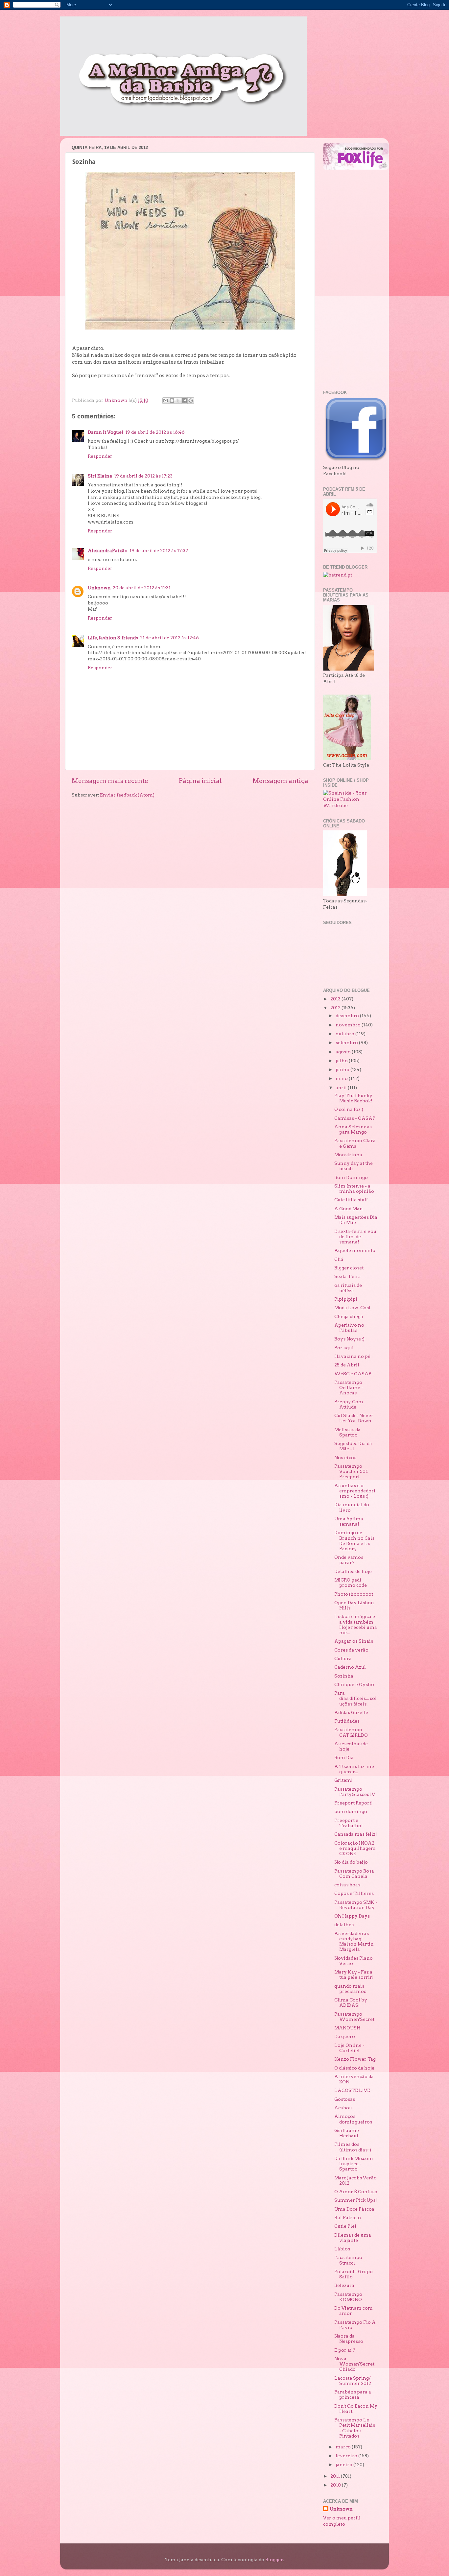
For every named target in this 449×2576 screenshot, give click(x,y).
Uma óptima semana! (349, 1521)
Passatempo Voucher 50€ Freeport (351, 1471)
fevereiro (347, 2456)
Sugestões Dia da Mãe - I (353, 1446)
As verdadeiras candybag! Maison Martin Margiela (354, 1941)
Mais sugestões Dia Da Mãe (356, 1220)
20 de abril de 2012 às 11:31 (142, 588)
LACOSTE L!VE (352, 2090)
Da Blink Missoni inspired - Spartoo (354, 2164)
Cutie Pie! (346, 2226)
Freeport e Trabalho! (349, 1823)
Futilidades (347, 1721)
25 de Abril (347, 1365)
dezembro (348, 1016)
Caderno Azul (350, 1667)
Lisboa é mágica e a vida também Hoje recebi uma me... (356, 1624)
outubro (345, 1034)
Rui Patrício (348, 2218)
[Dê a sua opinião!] (172, 401)
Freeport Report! (354, 1803)
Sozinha (344, 1676)
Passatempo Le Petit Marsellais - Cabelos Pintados (355, 2428)
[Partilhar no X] (178, 401)
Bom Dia (344, 1757)
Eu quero (345, 2036)
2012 (336, 1008)
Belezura (344, 2285)
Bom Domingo (351, 1177)
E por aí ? (345, 2350)
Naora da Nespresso (349, 2339)
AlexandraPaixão (108, 551)
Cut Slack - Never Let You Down (354, 1418)
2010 (336, 2485)
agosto (344, 1052)
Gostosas (345, 2099)
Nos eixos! (346, 1458)
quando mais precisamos (350, 1989)
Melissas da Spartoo (347, 1432)
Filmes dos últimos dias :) (353, 2147)
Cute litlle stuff (351, 1200)
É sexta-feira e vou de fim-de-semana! (355, 1237)
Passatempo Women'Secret (354, 2017)
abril (342, 1088)
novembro (349, 1025)
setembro (347, 1043)
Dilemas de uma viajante (353, 2238)
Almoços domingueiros (353, 2119)
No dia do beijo (351, 1862)
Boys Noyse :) (349, 1339)
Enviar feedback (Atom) (127, 795)
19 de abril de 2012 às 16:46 (155, 432)
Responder (100, 456)
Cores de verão (351, 1650)
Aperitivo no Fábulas (349, 1328)
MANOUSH (347, 2028)
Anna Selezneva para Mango (353, 1129)
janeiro (344, 2465)
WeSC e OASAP (353, 1374)
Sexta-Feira (348, 1276)
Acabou (343, 2108)
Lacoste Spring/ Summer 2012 (353, 2381)
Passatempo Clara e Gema (355, 1143)
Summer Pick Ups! (356, 2200)
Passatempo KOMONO (348, 2297)
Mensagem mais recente (110, 781)
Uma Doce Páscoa (354, 2209)
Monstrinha (348, 1155)
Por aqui (344, 1348)
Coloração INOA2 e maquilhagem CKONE (355, 1848)
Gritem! (343, 1780)
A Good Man (349, 1209)
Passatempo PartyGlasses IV (355, 1792)
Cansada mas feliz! (356, 1834)
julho (342, 1061)
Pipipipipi (346, 1299)
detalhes (344, 1925)
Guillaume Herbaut (347, 2133)
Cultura (343, 1658)
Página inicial (200, 781)
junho (343, 1069)
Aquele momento (355, 1250)
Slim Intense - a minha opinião (354, 1189)
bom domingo (351, 1811)
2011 (336, 2476)
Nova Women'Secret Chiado (354, 2364)
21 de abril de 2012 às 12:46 (169, 638)
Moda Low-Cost (352, 1308)
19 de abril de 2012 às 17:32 (159, 551)
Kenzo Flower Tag (355, 2059)
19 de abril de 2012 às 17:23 (143, 476)
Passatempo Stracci (348, 2260)
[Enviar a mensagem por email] (166, 401)
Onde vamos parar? (349, 1560)
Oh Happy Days (352, 1916)
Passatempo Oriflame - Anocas (349, 1387)
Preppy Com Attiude (349, 1404)
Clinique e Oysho (354, 1684)
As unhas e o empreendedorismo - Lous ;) (355, 1491)
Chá (339, 1259)
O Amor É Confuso (356, 2192)
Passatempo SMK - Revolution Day (356, 1905)
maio (342, 1078)
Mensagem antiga (280, 781)
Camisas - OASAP (355, 1118)
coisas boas (347, 1885)
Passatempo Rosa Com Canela (354, 1874)
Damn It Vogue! (106, 432)
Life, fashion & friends (113, 638)
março (344, 2447)
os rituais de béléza (348, 1288)
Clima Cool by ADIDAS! (351, 2002)
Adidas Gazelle (351, 1712)
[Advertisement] (349, 280)
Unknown (99, 588)
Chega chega (349, 1316)
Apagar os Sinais (354, 1641)
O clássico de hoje (354, 2068)
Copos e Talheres (354, 1893)
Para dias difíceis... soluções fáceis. (355, 1698)
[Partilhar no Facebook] (184, 401)
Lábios (342, 2249)
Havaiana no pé (352, 1356)
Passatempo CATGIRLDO (351, 1732)
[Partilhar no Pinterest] (191, 401)
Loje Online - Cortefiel (349, 2048)
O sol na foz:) (349, 1109)
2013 (336, 999)
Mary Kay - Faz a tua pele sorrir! (354, 1975)
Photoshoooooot (354, 1594)
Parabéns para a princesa (353, 2394)
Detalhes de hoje (353, 1571)
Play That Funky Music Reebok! (353, 1098)
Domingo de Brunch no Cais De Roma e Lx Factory (354, 1541)
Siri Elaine (100, 476)
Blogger (274, 2560)
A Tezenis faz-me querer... (354, 1769)
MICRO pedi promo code (351, 1582)
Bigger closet (349, 1268)
